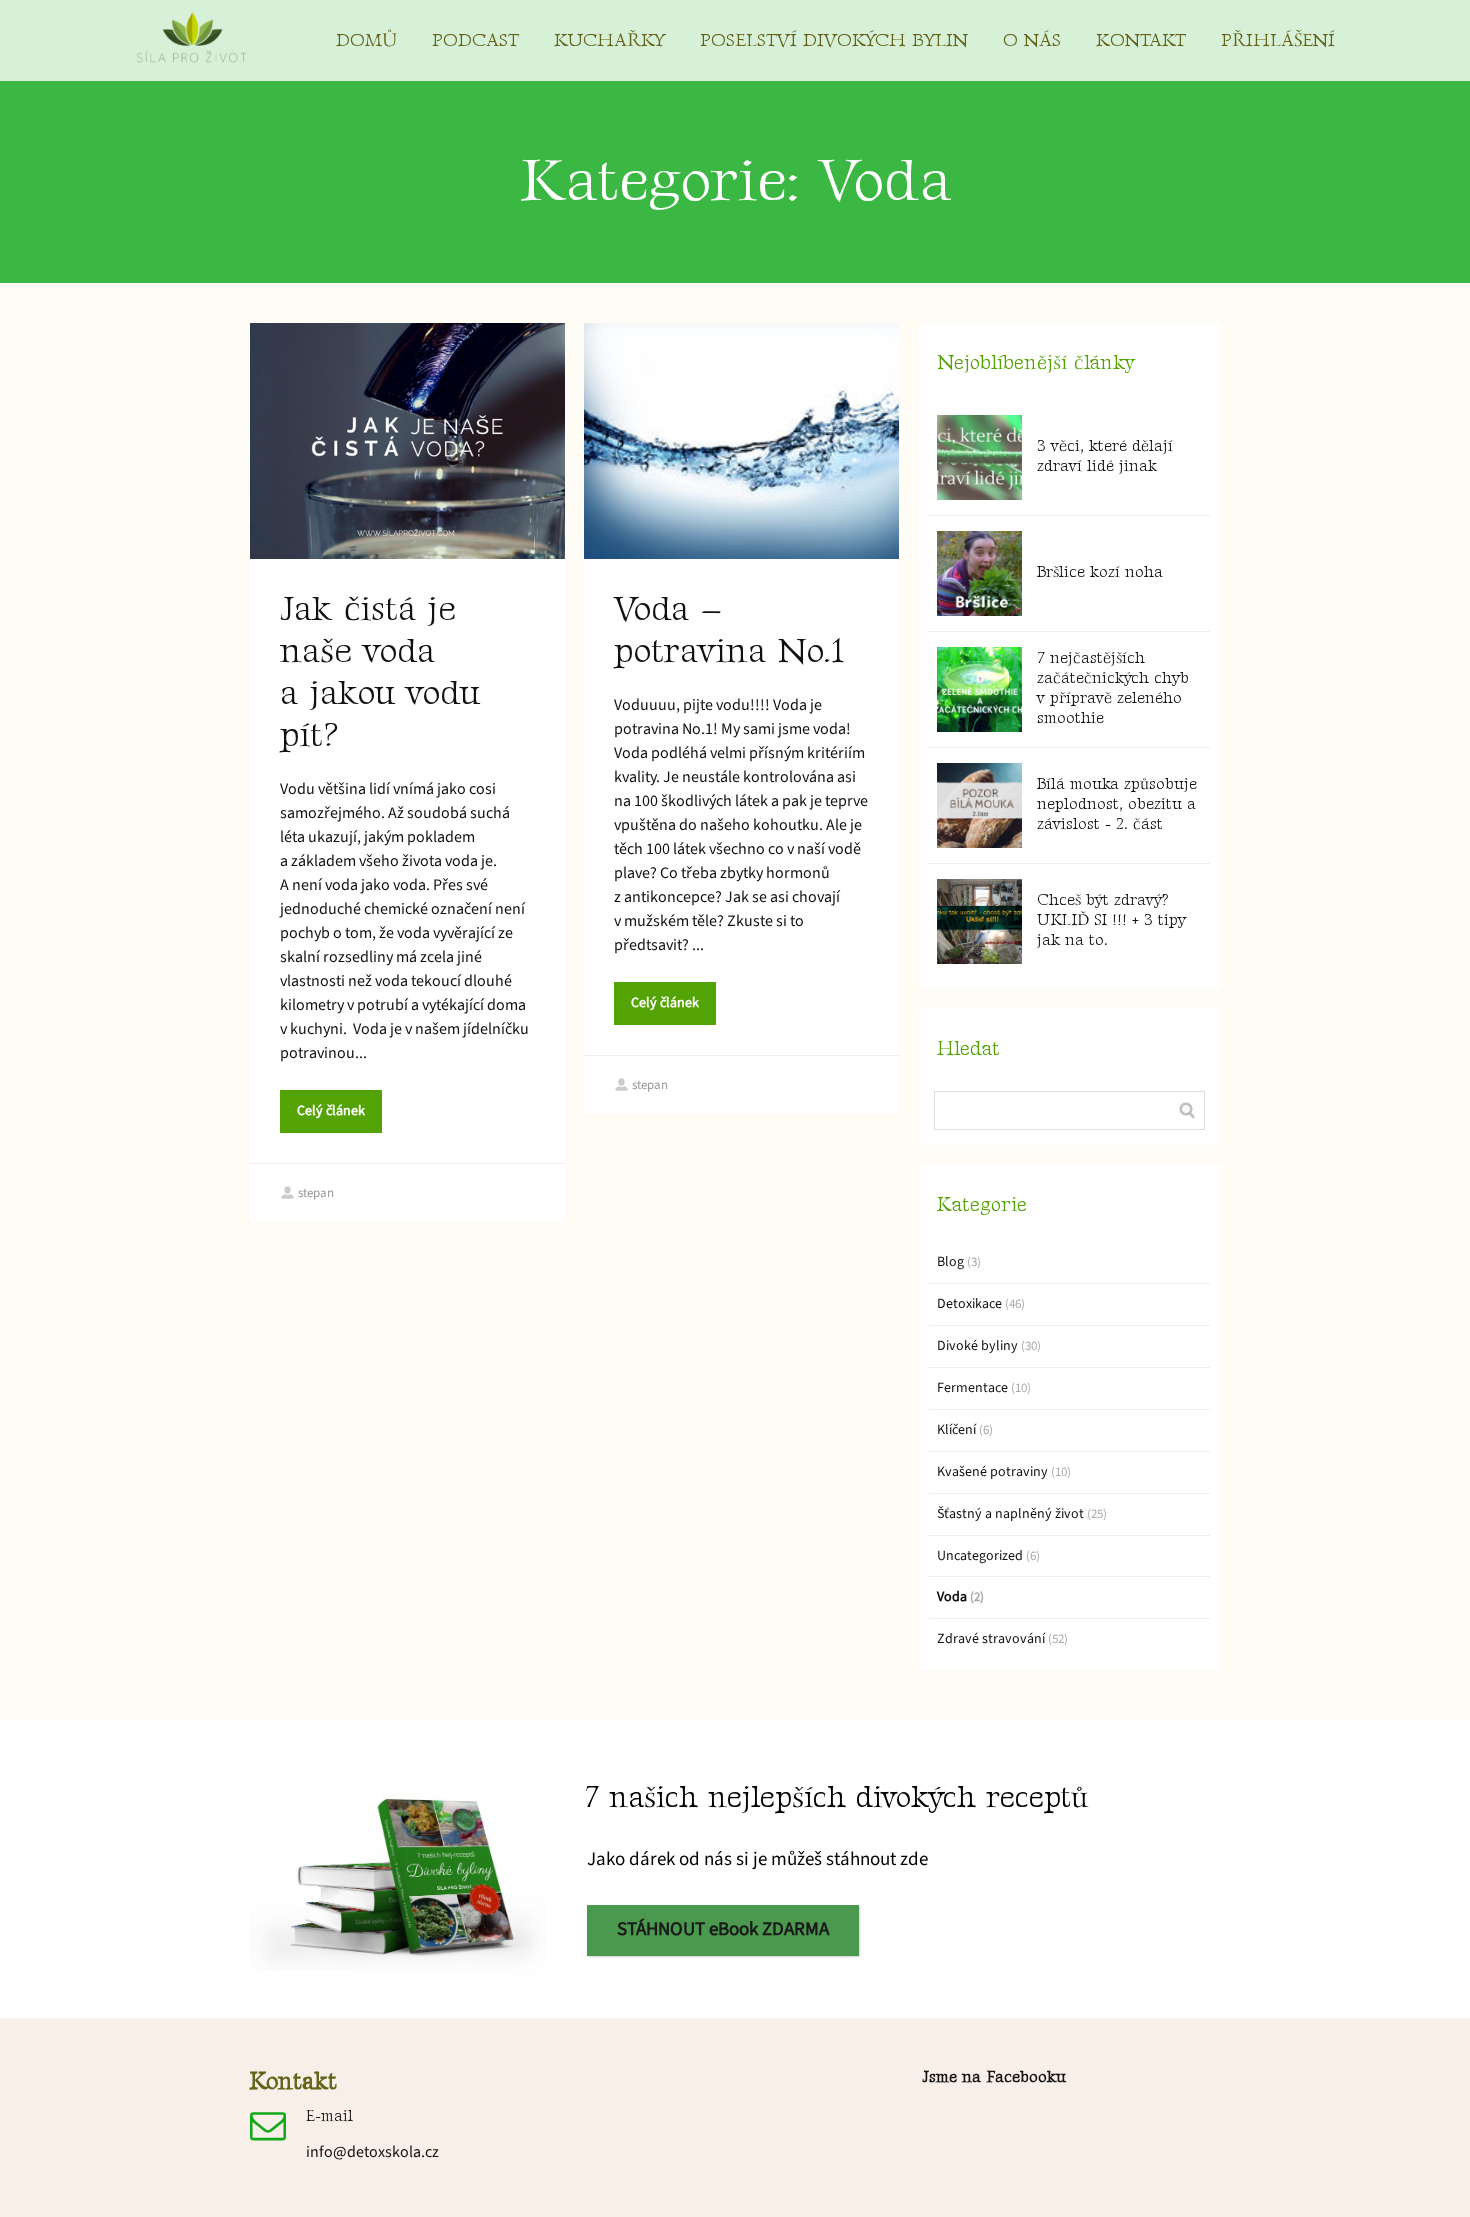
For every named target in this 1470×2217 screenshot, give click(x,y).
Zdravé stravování (991, 1639)
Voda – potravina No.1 (729, 630)
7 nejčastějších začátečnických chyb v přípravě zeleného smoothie (1113, 688)
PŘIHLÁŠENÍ (1278, 40)
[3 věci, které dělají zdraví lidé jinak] (979, 457)
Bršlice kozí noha (1100, 572)
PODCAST (475, 40)
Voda (952, 1597)
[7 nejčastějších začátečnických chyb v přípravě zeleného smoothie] (979, 689)
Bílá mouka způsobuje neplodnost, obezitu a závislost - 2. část (1117, 804)
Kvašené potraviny (992, 1472)
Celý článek (331, 1111)
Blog (950, 1262)
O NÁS (1032, 40)
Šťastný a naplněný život (1010, 1514)
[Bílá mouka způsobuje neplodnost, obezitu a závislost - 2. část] (979, 805)
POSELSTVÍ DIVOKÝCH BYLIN (834, 40)
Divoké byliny (977, 1346)
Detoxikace (969, 1304)
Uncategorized (980, 1556)
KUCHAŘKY (609, 40)
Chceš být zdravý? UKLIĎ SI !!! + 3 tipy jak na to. (1111, 920)
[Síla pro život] (191, 40)
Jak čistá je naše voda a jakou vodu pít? (380, 672)
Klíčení (956, 1430)
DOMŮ (366, 40)
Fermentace (972, 1388)
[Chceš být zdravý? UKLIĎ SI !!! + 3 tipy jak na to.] (979, 921)
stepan (316, 1193)
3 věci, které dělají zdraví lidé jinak (1105, 456)
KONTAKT (1141, 40)
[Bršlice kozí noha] (979, 573)
